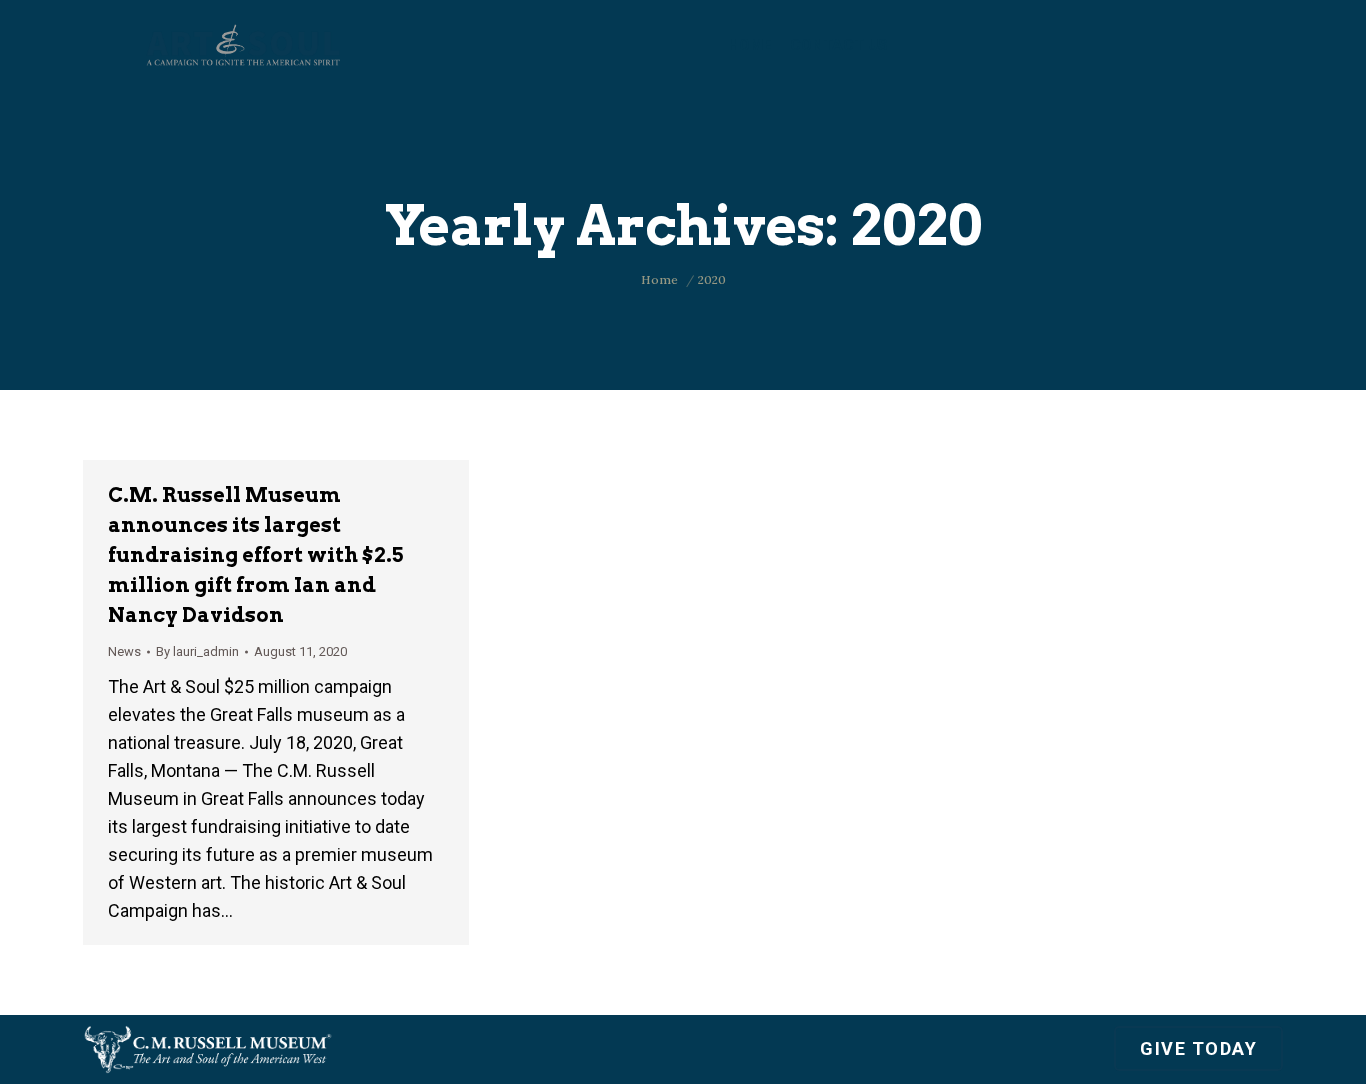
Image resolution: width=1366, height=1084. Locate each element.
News (124, 651)
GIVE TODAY (1198, 1048)
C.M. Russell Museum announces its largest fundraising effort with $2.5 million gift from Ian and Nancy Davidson (255, 555)
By (197, 651)
